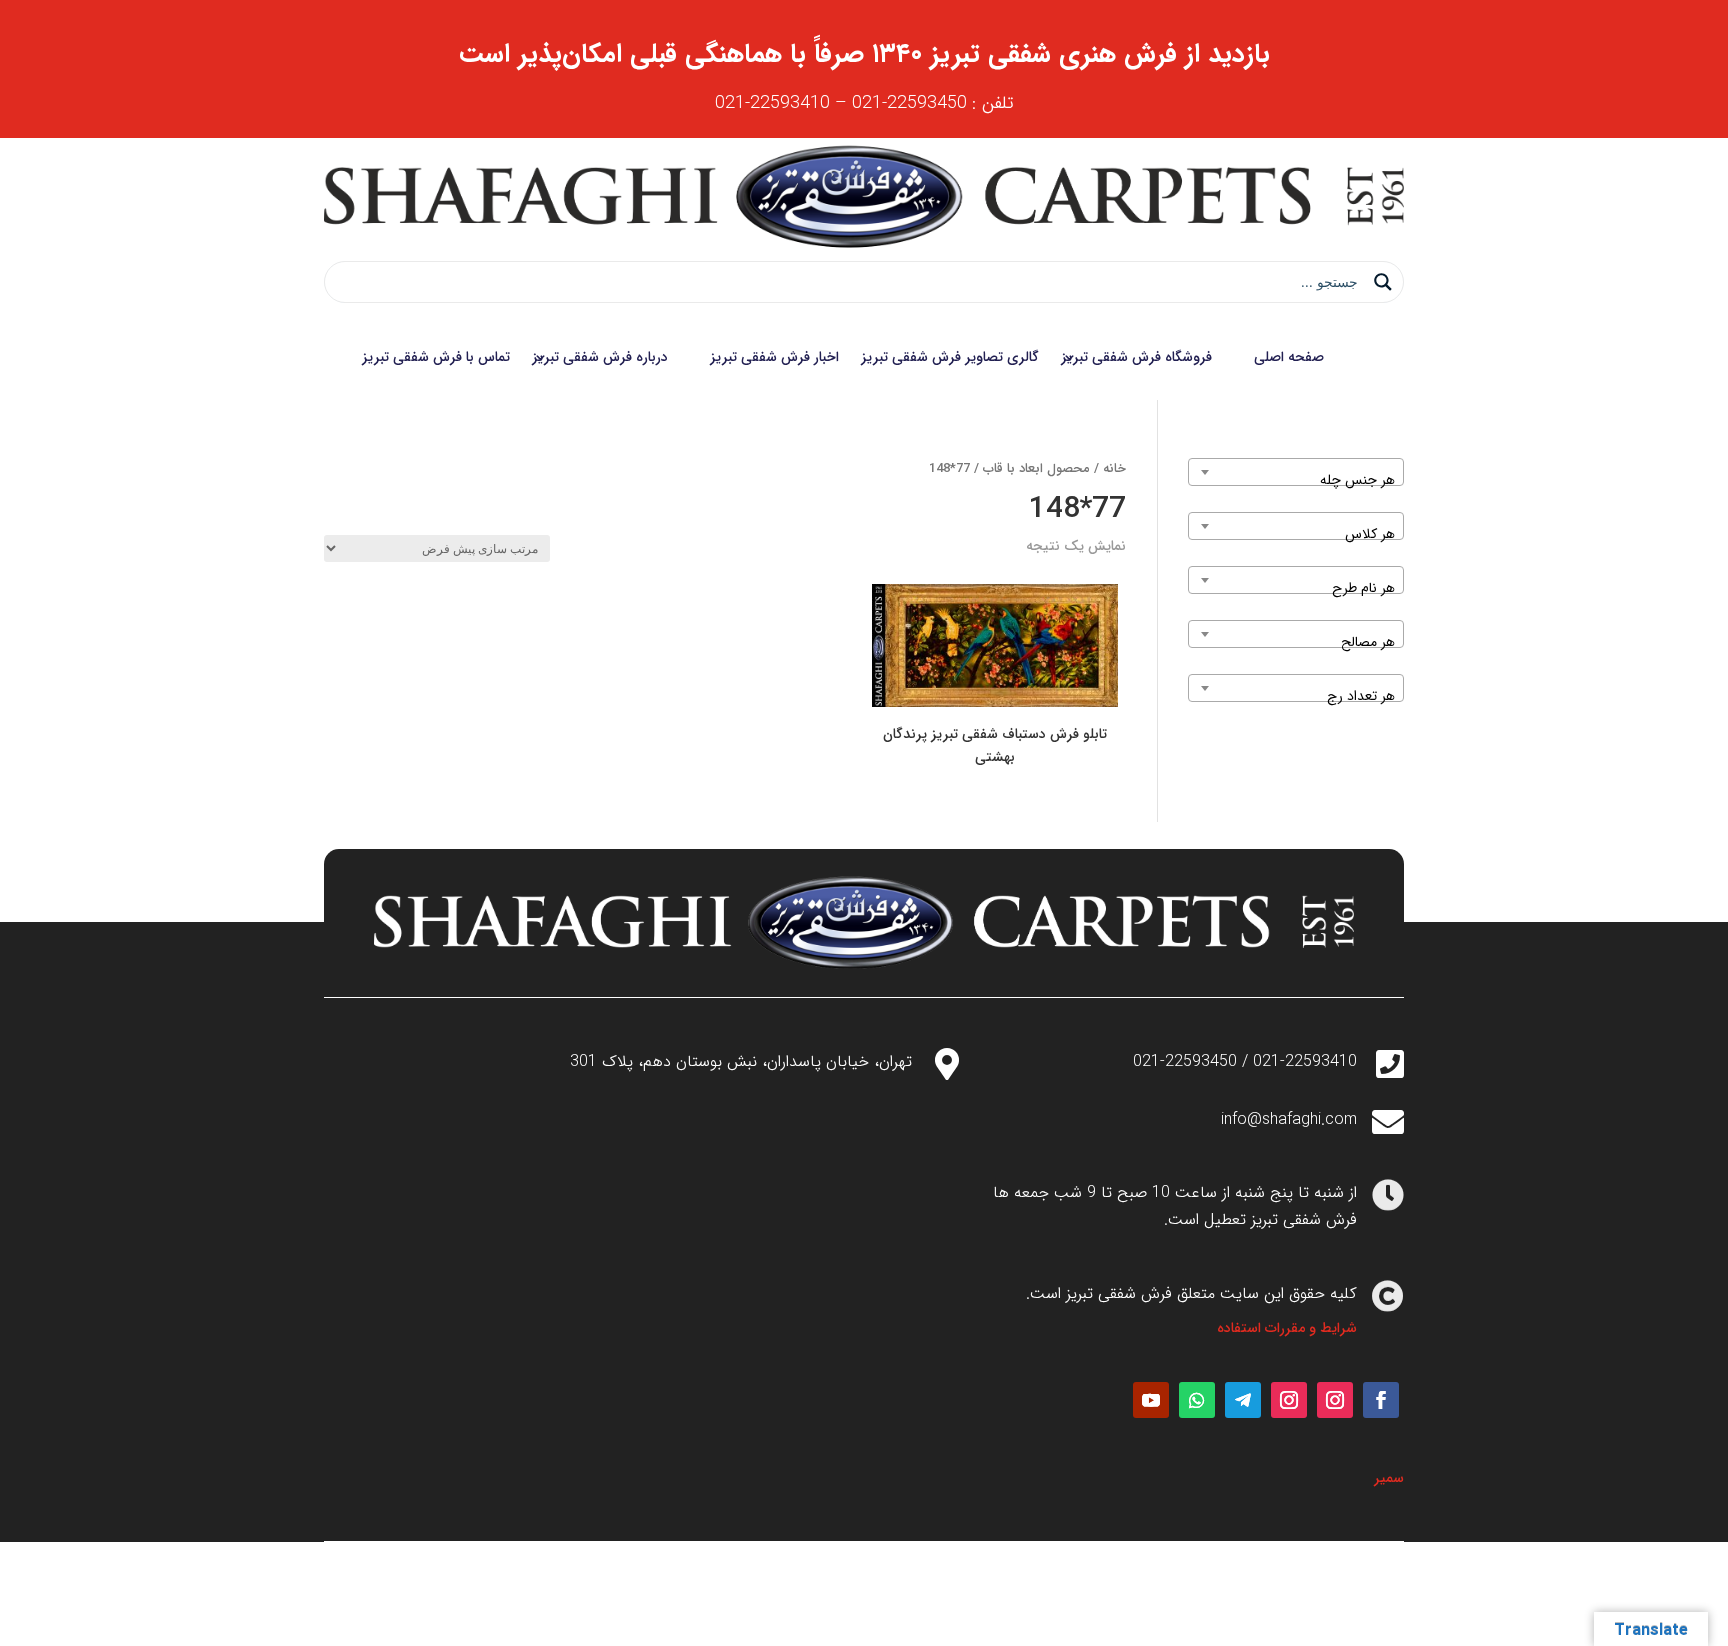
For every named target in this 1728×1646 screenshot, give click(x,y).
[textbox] (1296, 480)
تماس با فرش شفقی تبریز (436, 357)
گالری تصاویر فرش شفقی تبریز (950, 357)
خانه (1114, 469)
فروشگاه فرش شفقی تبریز (1136, 357)
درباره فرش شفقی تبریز (600, 357)
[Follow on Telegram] (1243, 1400)
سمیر (1389, 1478)
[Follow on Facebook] (1381, 1400)
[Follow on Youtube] (1151, 1400)
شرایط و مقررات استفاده (1287, 1328)
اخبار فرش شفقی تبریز (774, 357)
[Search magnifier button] (1383, 282)
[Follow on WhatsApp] (1197, 1400)
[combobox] (1296, 472)
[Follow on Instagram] (1335, 1400)
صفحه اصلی (1289, 357)
